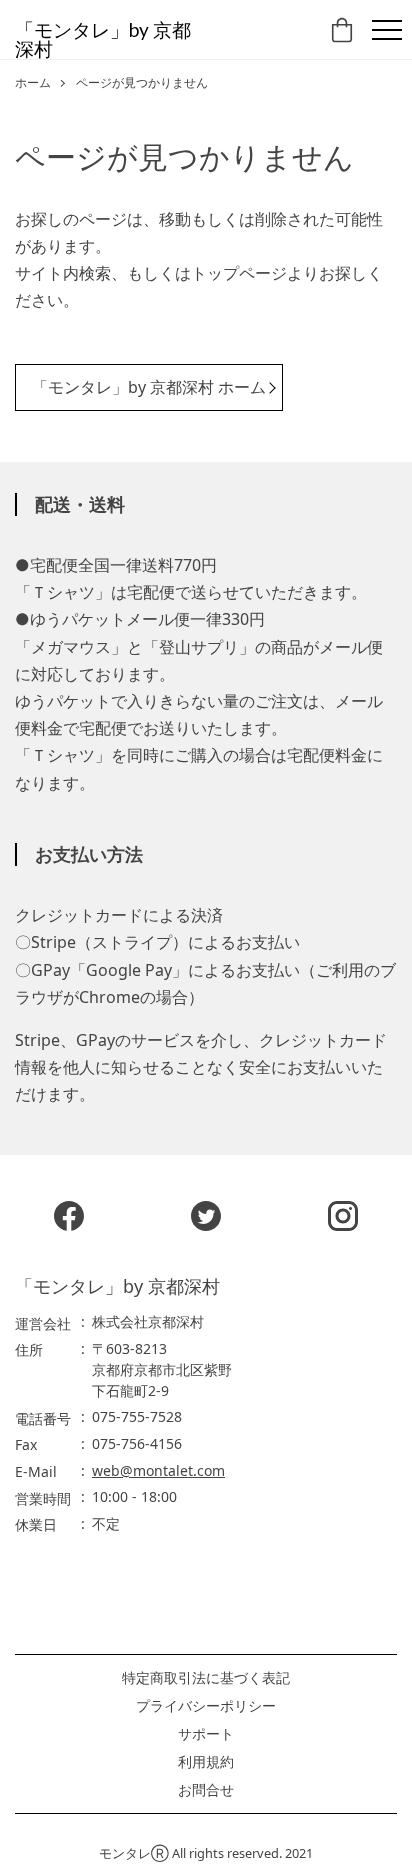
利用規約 (206, 1762)
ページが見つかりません (142, 83)
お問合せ (206, 1790)
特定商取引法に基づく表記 (206, 1678)
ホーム (33, 83)
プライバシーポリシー (206, 1706)
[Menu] (387, 30)
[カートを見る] (344, 35)
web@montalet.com (158, 1470)
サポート (206, 1734)
